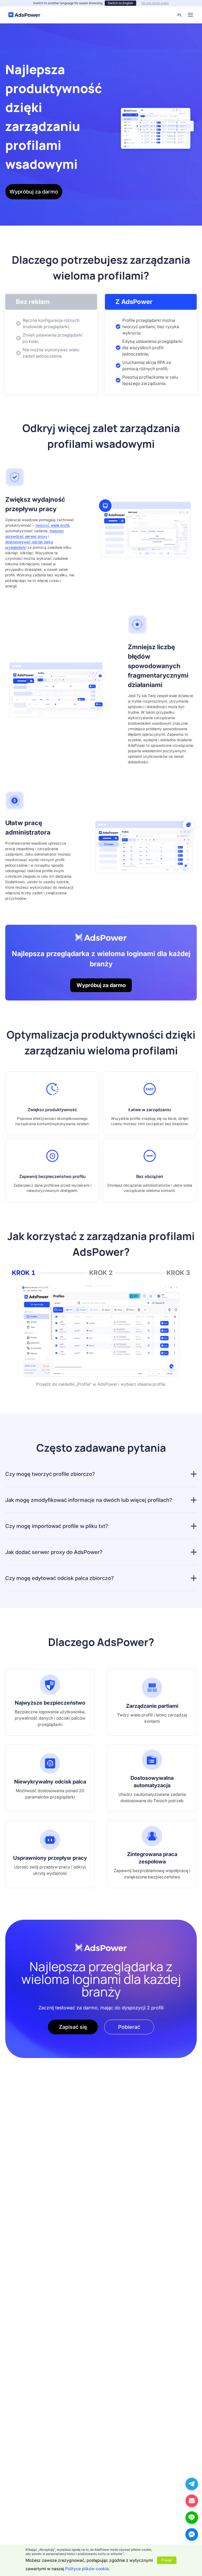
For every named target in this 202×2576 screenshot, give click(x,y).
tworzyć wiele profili (52, 525)
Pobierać (129, 2027)
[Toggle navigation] (190, 15)
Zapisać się (73, 2027)
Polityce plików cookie (87, 2569)
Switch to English (120, 3)
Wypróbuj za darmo (34, 192)
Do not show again (155, 3)
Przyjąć (167, 2560)
